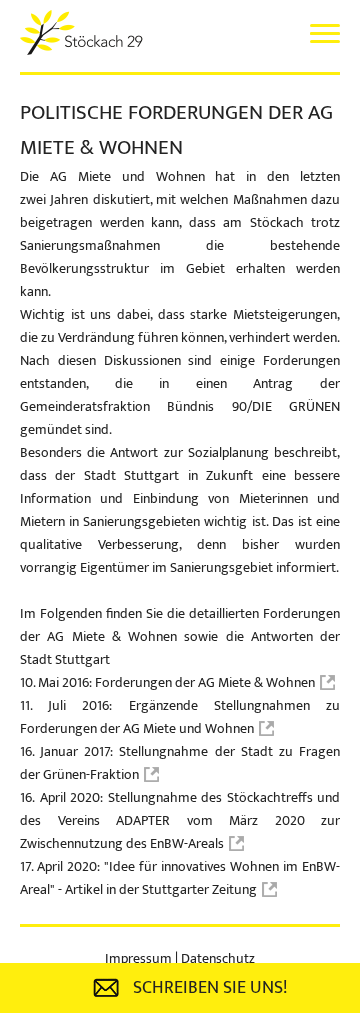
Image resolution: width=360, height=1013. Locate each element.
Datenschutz (218, 958)
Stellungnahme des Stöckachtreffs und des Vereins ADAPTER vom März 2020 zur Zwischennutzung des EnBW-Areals (180, 820)
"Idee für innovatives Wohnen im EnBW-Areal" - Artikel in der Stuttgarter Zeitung (180, 878)
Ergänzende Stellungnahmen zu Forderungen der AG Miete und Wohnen (180, 717)
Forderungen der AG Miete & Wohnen (205, 682)
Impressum (140, 958)
